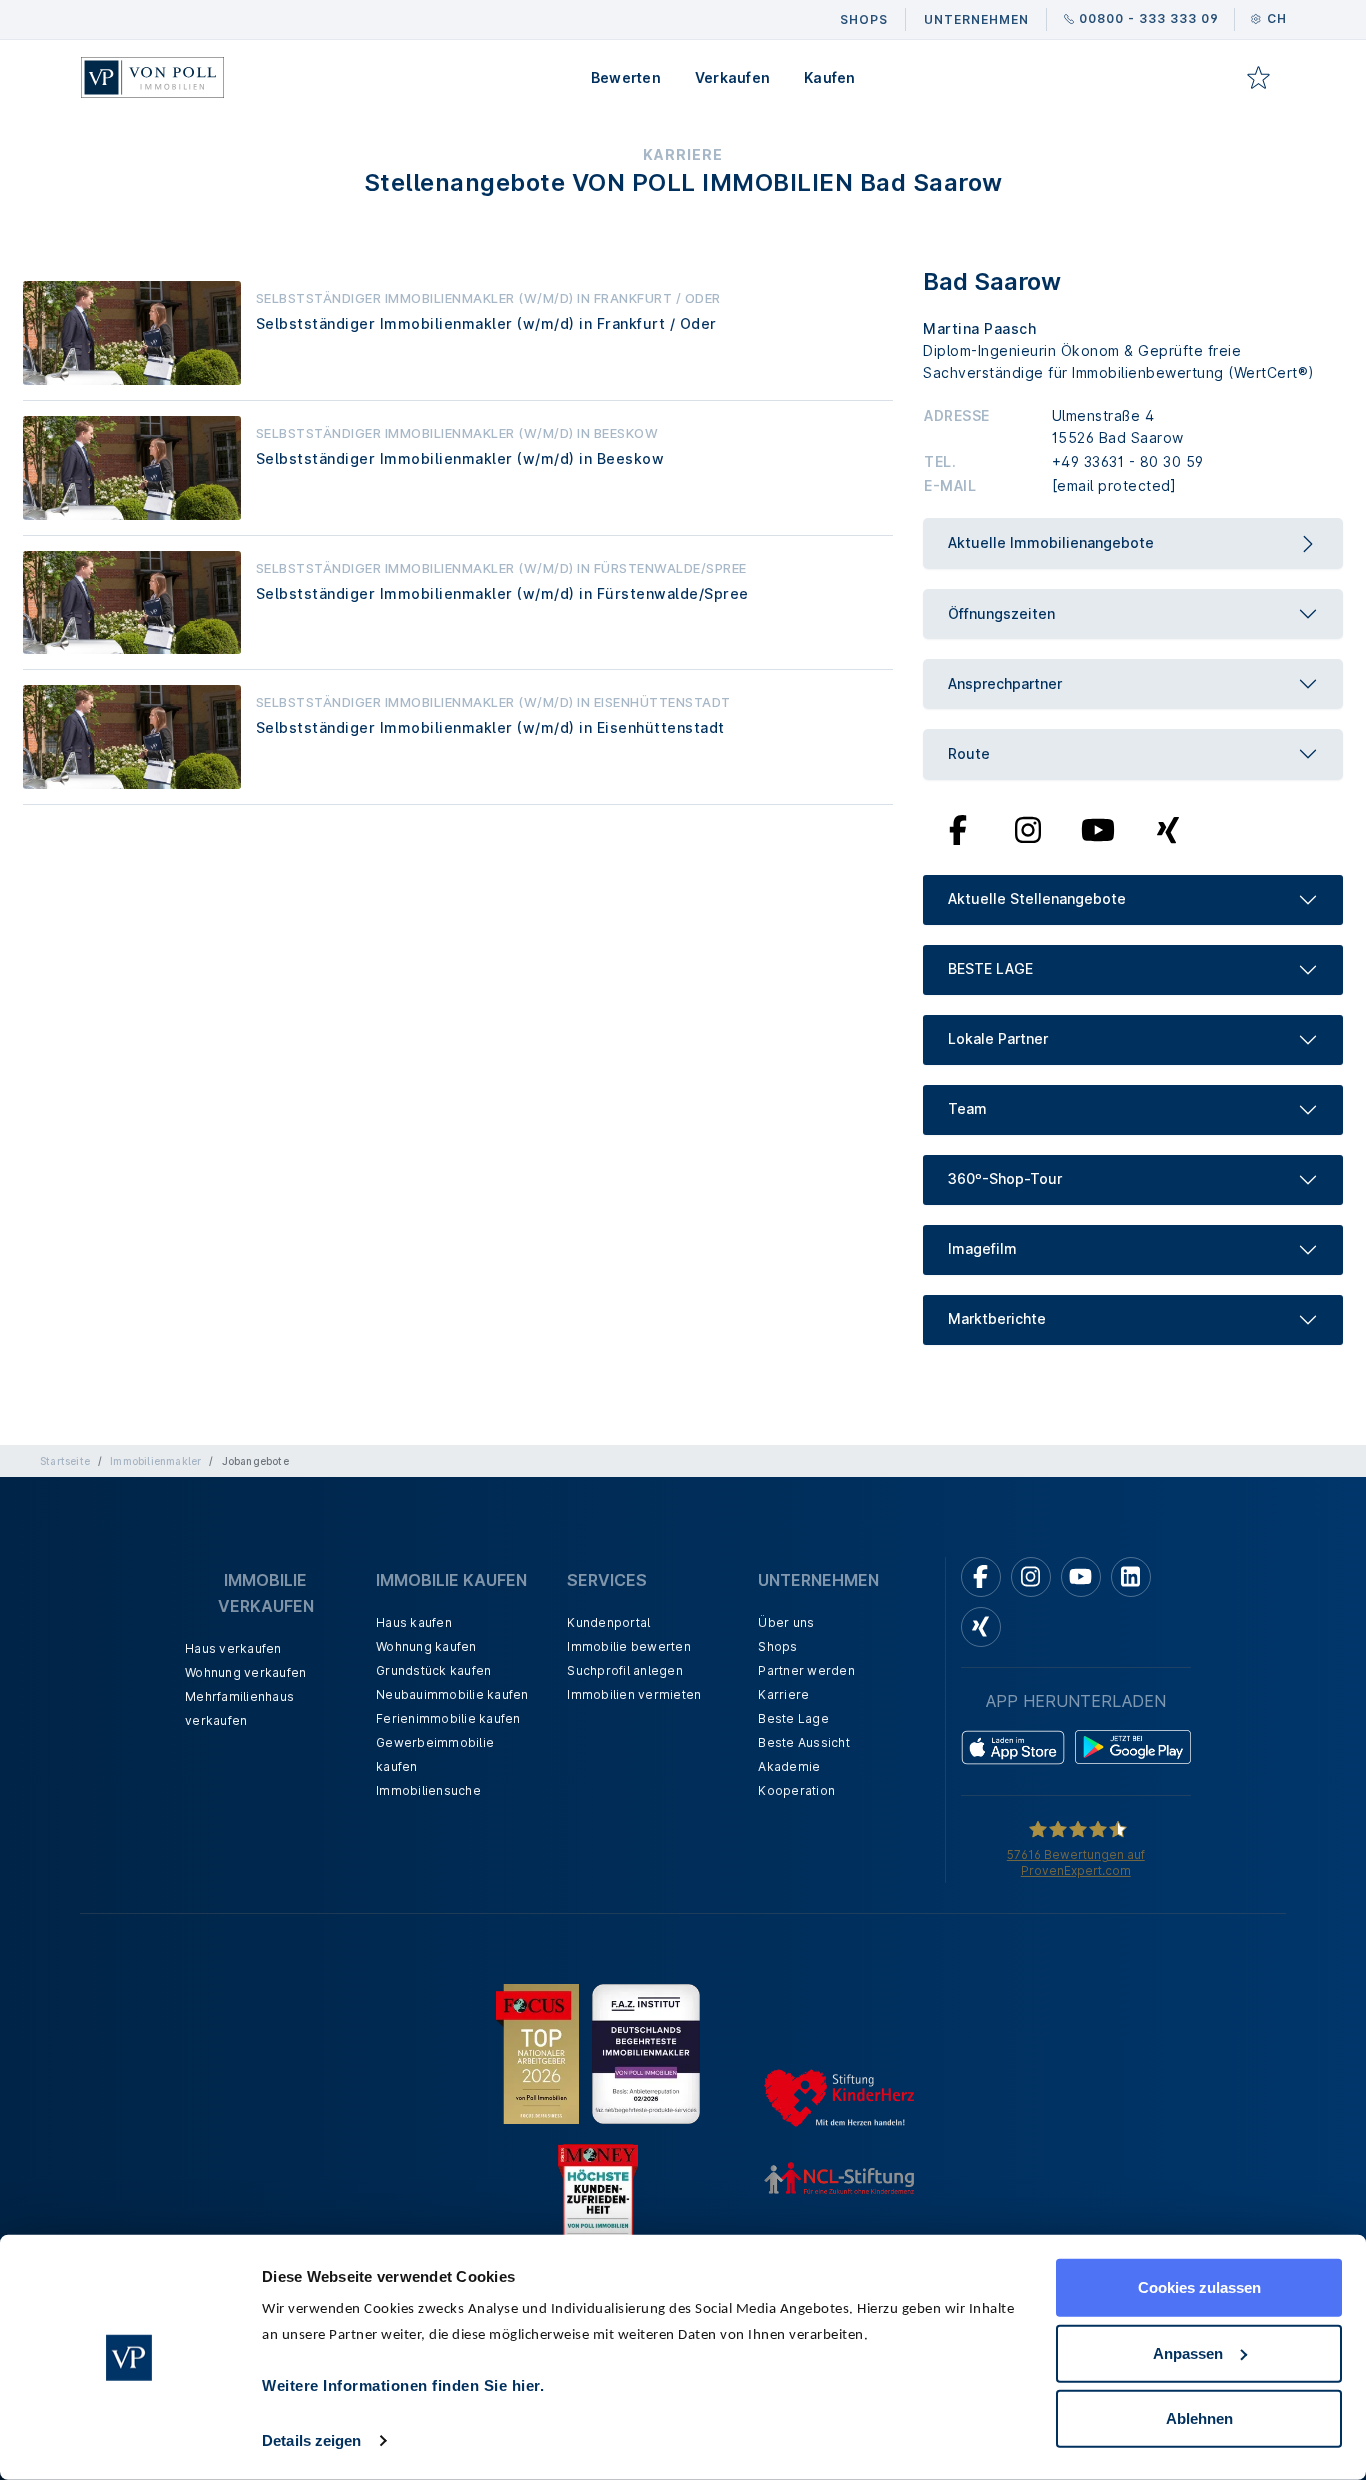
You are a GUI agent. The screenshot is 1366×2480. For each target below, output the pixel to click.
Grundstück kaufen (433, 1670)
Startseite (65, 1461)
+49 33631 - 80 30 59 (1128, 461)
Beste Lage (793, 1718)
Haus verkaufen (233, 1648)
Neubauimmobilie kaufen (452, 1694)
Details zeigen (311, 2440)
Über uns (786, 1622)
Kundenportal (608, 1622)
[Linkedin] (1131, 1577)
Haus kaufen (414, 1622)
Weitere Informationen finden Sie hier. (403, 2385)
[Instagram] (1028, 828)
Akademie (789, 1766)
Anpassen (1188, 2352)
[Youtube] (1098, 828)
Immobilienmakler (155, 1461)
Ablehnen (1199, 2418)
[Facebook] (958, 828)
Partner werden (806, 1670)
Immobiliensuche (428, 1790)
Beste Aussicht (804, 1742)
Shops (777, 1646)
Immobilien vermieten (634, 1694)
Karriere (783, 1694)
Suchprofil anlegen (625, 1670)
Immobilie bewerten (629, 1646)
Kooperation (796, 1790)
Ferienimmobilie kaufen (448, 1718)
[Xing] (1168, 828)
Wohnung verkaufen (245, 1672)
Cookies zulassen (1199, 2287)
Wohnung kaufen (426, 1646)
